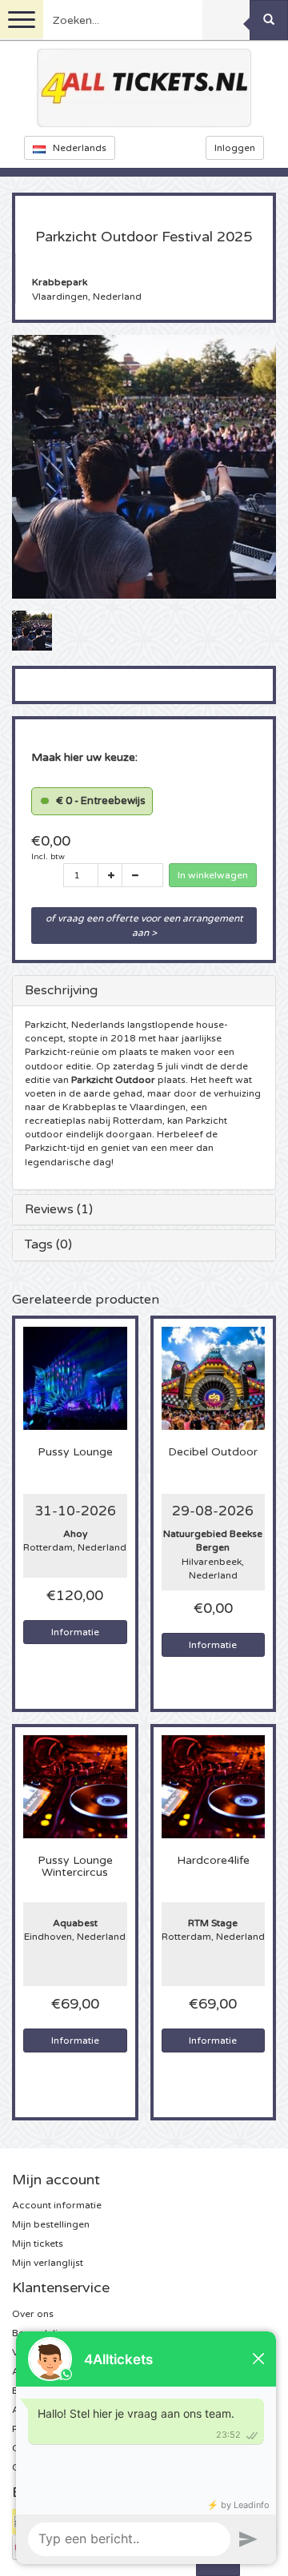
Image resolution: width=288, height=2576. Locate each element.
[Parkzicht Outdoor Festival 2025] (32, 630)
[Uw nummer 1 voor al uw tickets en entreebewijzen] (144, 88)
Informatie (75, 1632)
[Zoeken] (269, 20)
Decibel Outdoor (213, 1452)
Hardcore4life (213, 1861)
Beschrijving (61, 990)
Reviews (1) (59, 1209)
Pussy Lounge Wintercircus (75, 1867)
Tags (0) (48, 1244)
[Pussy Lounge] (75, 1377)
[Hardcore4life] (214, 1786)
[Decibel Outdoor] (214, 1377)
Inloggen (235, 148)
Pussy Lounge (75, 1452)
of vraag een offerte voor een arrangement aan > (146, 926)
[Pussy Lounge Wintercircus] (75, 1786)
